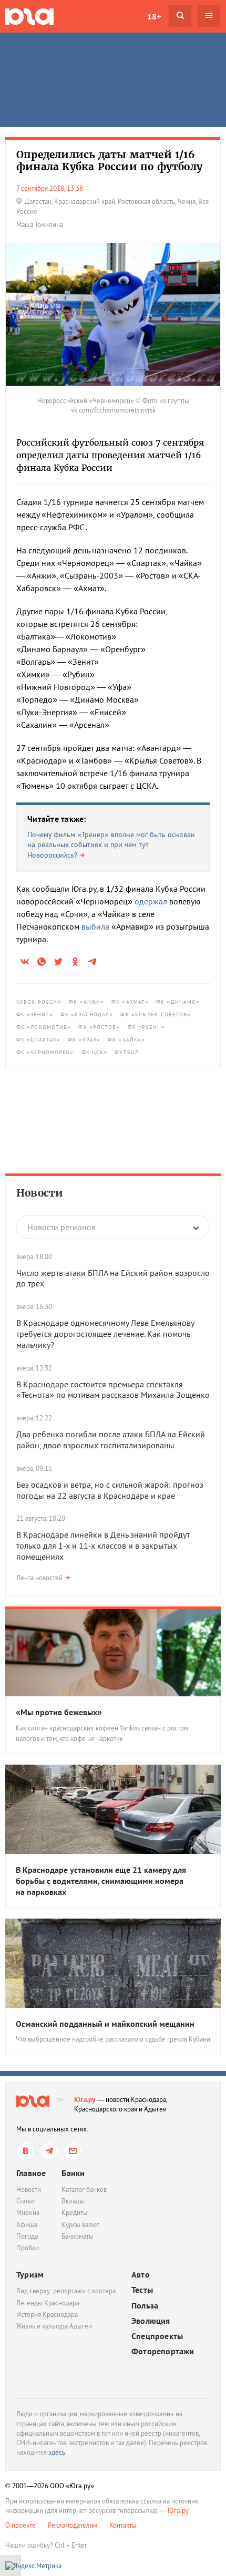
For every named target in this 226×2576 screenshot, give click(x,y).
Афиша (27, 2225)
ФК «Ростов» (99, 1027)
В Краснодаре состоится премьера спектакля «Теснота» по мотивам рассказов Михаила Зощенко (113, 1390)
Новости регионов (61, 1227)
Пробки (28, 2248)
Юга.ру (85, 2100)
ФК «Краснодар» (87, 1014)
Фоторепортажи (163, 2351)
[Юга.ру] (29, 16)
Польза (145, 2306)
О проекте (20, 2525)
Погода (27, 2236)
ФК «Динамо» (178, 1002)
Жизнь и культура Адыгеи (54, 2326)
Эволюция (151, 2321)
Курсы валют (80, 2225)
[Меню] (209, 16)
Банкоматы (78, 2236)
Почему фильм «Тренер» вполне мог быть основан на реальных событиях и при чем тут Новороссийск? (111, 845)
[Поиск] (180, 16)
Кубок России (39, 1002)
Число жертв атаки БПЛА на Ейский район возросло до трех (113, 1278)
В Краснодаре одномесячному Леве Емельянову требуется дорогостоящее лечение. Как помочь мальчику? (105, 1334)
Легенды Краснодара (48, 2303)
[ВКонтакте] (25, 2151)
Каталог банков (84, 2189)
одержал (151, 901)
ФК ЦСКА (95, 1052)
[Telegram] (49, 2151)
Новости (40, 1193)
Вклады (73, 2201)
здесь (57, 2452)
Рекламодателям (73, 2525)
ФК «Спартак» (38, 1040)
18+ (154, 16)
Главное (31, 2173)
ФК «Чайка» (126, 1040)
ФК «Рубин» (147, 1027)
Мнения (28, 2213)
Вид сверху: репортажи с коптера (66, 2291)
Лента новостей (39, 1578)
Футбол (127, 1052)
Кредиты (75, 2213)
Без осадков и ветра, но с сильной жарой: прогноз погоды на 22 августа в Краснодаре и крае (110, 1490)
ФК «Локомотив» (44, 1027)
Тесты (142, 2290)
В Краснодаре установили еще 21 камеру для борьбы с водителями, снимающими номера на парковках (101, 1881)
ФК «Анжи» (86, 1002)
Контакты (123, 2525)
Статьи (25, 2201)
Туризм (30, 2274)
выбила (95, 926)
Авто (141, 2275)
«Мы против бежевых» (59, 1712)
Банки (73, 2173)
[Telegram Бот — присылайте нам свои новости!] (73, 2151)
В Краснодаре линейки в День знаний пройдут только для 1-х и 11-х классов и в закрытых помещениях (103, 1545)
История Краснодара (47, 2315)
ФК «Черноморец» (45, 1052)
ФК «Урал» (84, 1040)
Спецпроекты (157, 2336)
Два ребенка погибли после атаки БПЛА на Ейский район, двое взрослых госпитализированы (111, 1440)
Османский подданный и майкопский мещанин (105, 2024)
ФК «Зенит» (35, 1014)
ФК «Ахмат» (130, 1002)
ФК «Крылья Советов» (156, 1014)
